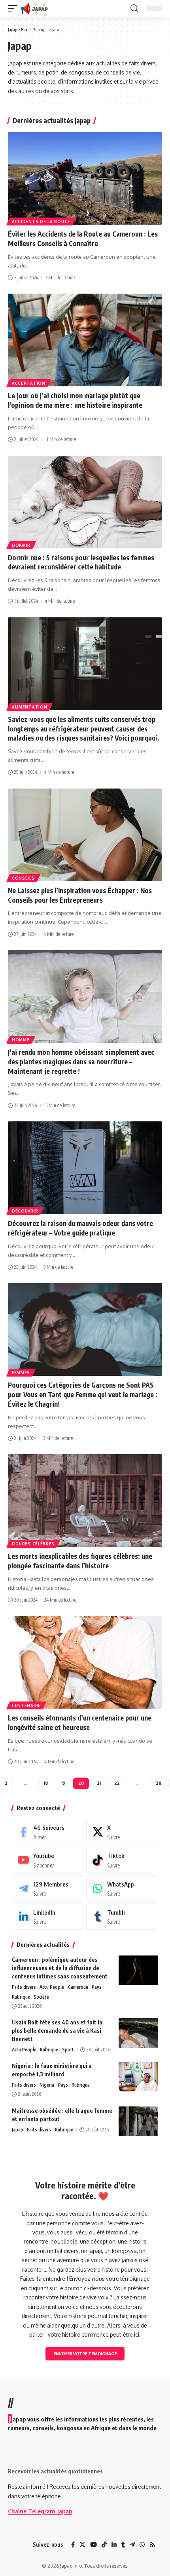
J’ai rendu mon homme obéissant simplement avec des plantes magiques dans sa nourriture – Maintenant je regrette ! (81, 1062)
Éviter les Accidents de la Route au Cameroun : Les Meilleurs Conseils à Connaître (83, 239)
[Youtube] (48, 1860)
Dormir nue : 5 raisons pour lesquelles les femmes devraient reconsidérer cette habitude (81, 562)
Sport (68, 2050)
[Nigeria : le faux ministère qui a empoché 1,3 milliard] (138, 2077)
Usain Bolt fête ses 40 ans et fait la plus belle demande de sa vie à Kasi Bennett (57, 2031)
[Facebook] (48, 1832)
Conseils (23, 878)
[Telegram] (48, 1889)
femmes (21, 1373)
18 (46, 1783)
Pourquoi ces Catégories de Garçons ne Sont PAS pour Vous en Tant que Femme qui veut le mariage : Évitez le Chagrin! (83, 1394)
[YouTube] (93, 2545)
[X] (122, 1832)
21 (99, 1783)
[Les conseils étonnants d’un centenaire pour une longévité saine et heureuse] (85, 1662)
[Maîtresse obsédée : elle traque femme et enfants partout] (138, 2121)
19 (63, 1783)
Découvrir (25, 1211)
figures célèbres (33, 1544)
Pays (97, 1987)
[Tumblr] (122, 1917)
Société (41, 1997)
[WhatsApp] (122, 1889)
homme (21, 1040)
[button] (15, 8)
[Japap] (35, 8)
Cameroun (78, 1987)
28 (159, 1783)
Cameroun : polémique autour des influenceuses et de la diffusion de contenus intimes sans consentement (60, 1968)
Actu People (52, 1987)
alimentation (29, 707)
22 (117, 1783)
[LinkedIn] (48, 1917)
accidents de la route (41, 222)
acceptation (29, 383)
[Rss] (152, 2545)
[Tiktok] (122, 1860)
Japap (18, 2130)
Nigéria (47, 2085)
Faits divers (24, 1987)
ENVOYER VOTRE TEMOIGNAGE (85, 2354)
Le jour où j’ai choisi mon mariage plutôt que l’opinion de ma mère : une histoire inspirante (75, 400)
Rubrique (21, 1997)
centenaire (26, 1705)
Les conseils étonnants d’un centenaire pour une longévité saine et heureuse (80, 1722)
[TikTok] (104, 2545)
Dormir (21, 545)
